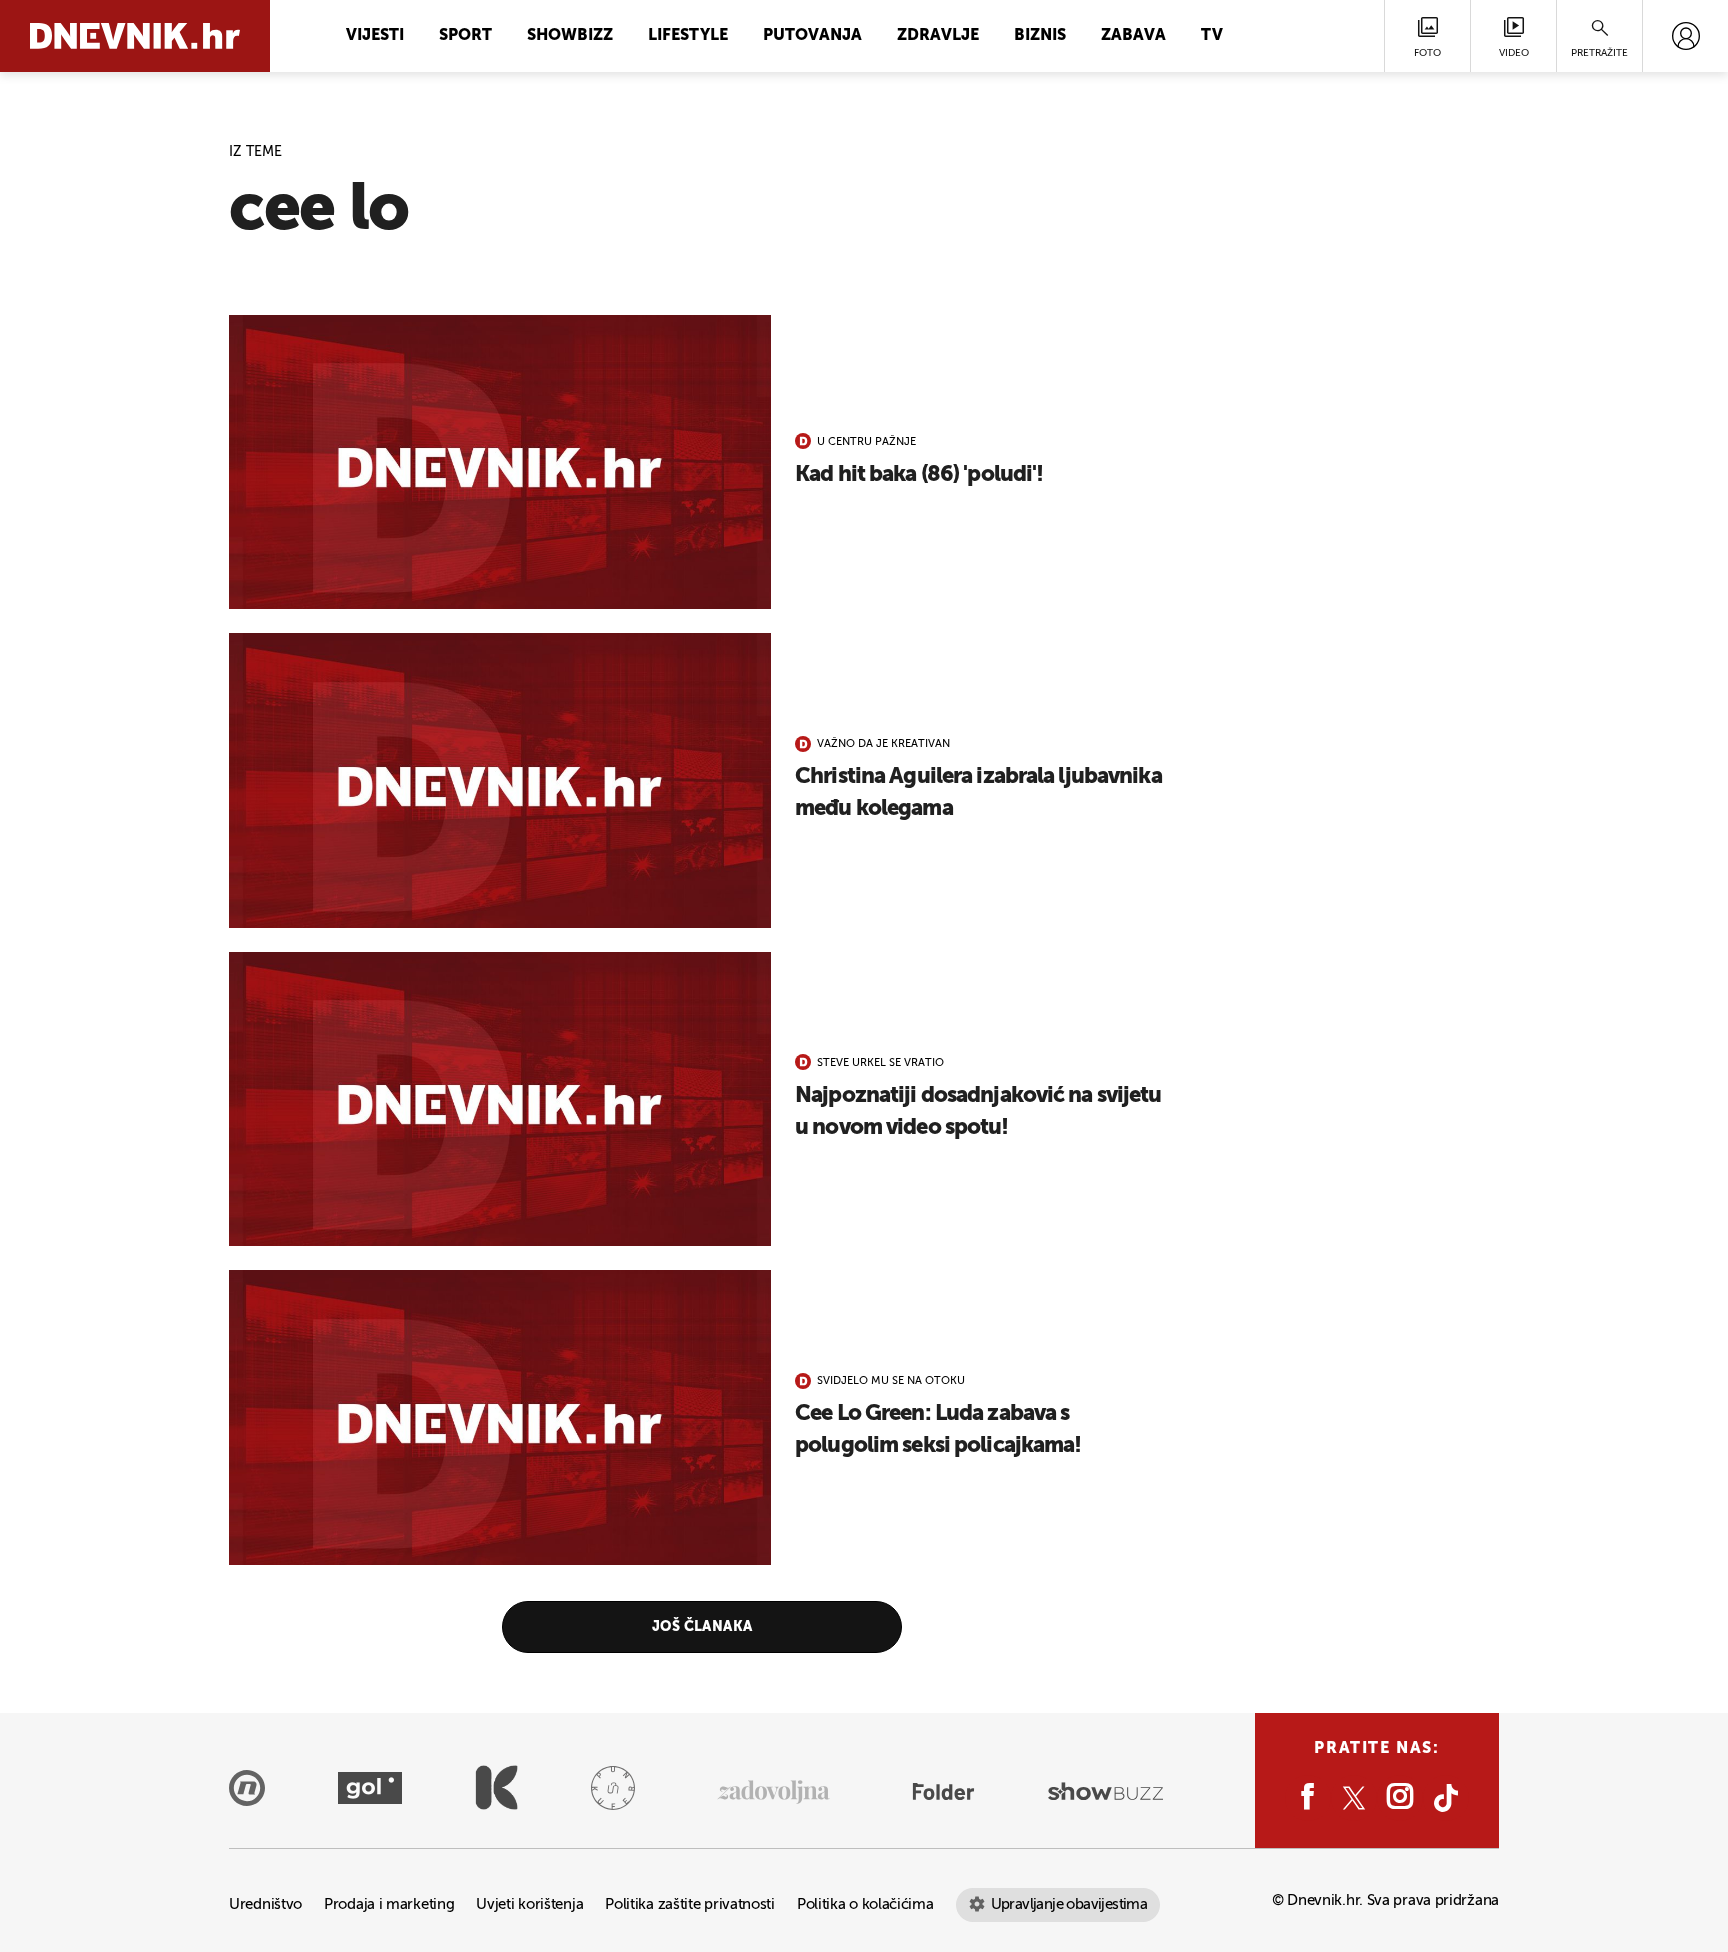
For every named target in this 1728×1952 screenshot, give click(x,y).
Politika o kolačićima (865, 1904)
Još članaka (702, 1627)
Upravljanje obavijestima (1069, 1904)
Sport (465, 36)
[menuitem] (1685, 36)
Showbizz (570, 36)
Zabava (1133, 36)
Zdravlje (938, 36)
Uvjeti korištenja (529, 1904)
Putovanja (812, 36)
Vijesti (375, 36)
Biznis (1040, 36)
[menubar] (1685, 36)
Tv (1212, 36)
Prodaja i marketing (389, 1904)
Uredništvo (265, 1904)
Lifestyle (688, 36)
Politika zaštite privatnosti (690, 1904)
